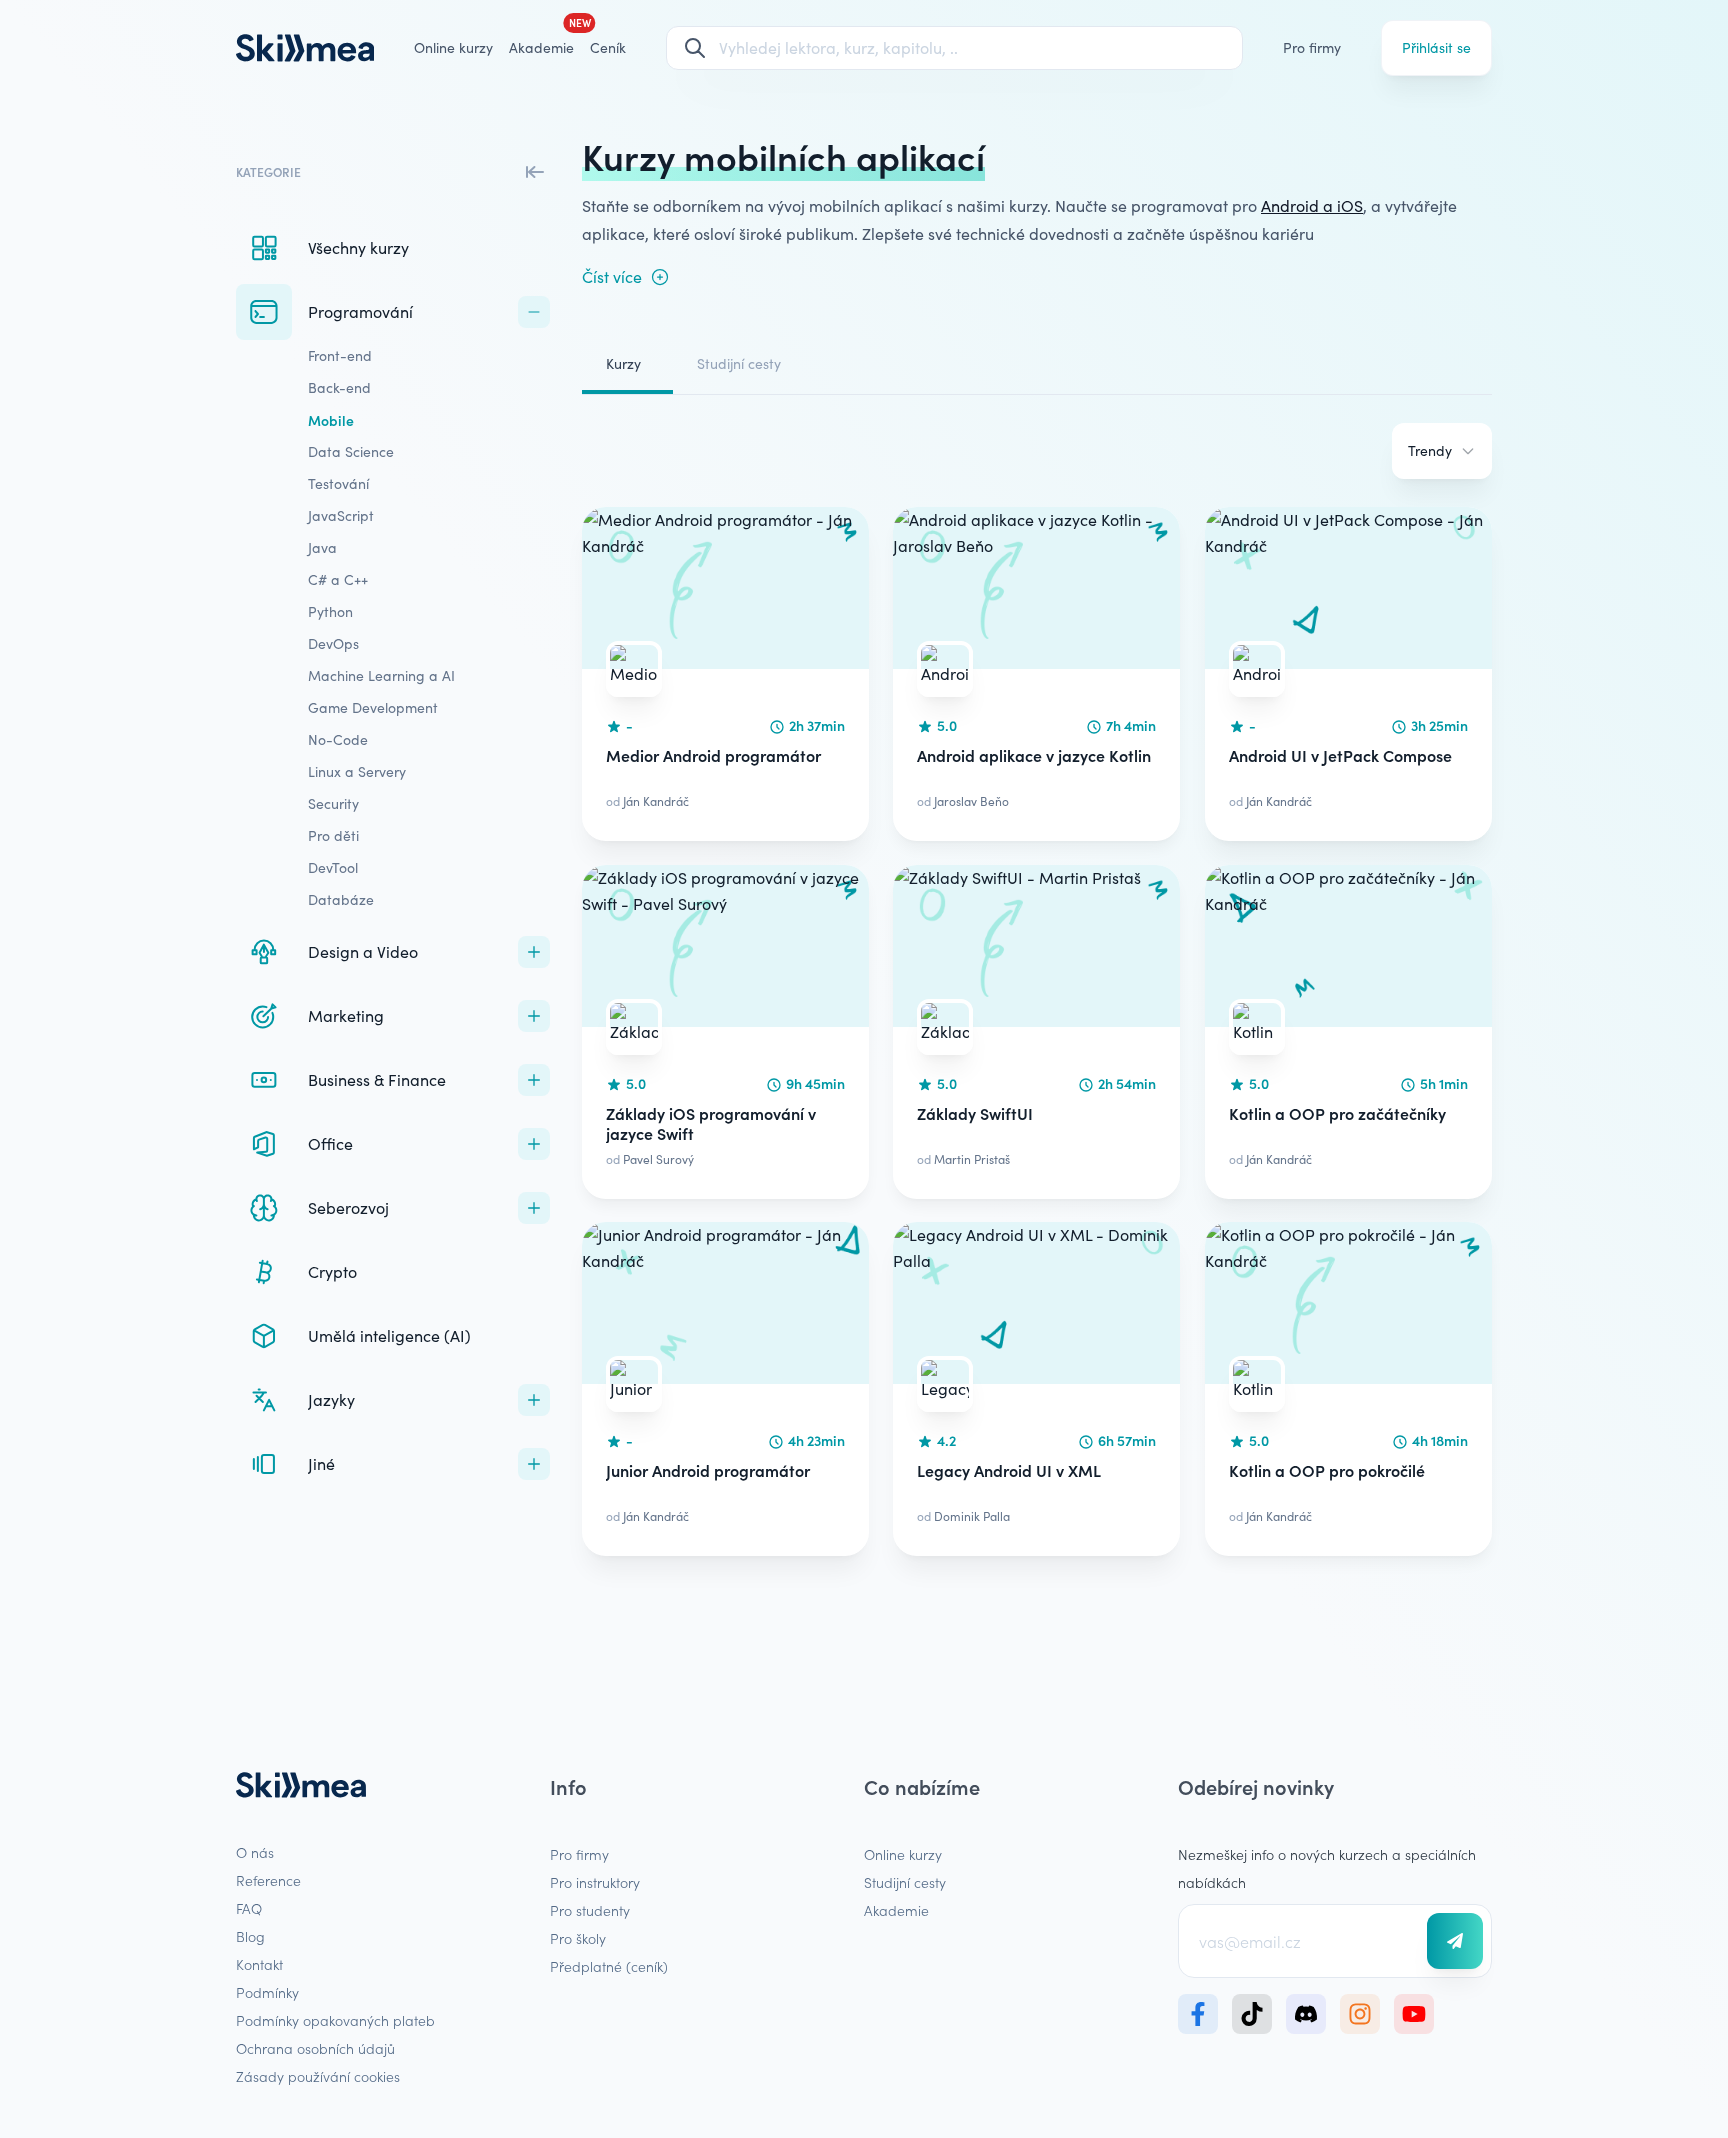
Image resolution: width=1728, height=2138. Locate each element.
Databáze (341, 899)
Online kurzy (453, 47)
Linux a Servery (357, 771)
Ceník (608, 47)
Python (330, 611)
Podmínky (267, 1992)
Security (333, 803)
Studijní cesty (739, 363)
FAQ (249, 1908)
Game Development (373, 707)
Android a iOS (1312, 205)
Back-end (339, 387)
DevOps (333, 643)
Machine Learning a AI (381, 675)
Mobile (331, 420)
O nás (255, 1852)
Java (322, 547)
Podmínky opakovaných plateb (335, 2020)
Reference (268, 1880)
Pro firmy (1312, 47)
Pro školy (578, 1938)
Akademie (896, 1910)
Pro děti (333, 835)
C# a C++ (338, 579)
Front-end (340, 355)
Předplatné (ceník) (609, 1966)
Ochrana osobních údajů (315, 2048)
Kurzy (623, 363)
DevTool (333, 867)
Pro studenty (590, 1910)
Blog (250, 1936)
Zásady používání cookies (318, 2076)
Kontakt (259, 1964)
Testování (338, 483)
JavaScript (341, 515)
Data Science (351, 451)
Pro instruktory (595, 1882)
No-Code (338, 739)
